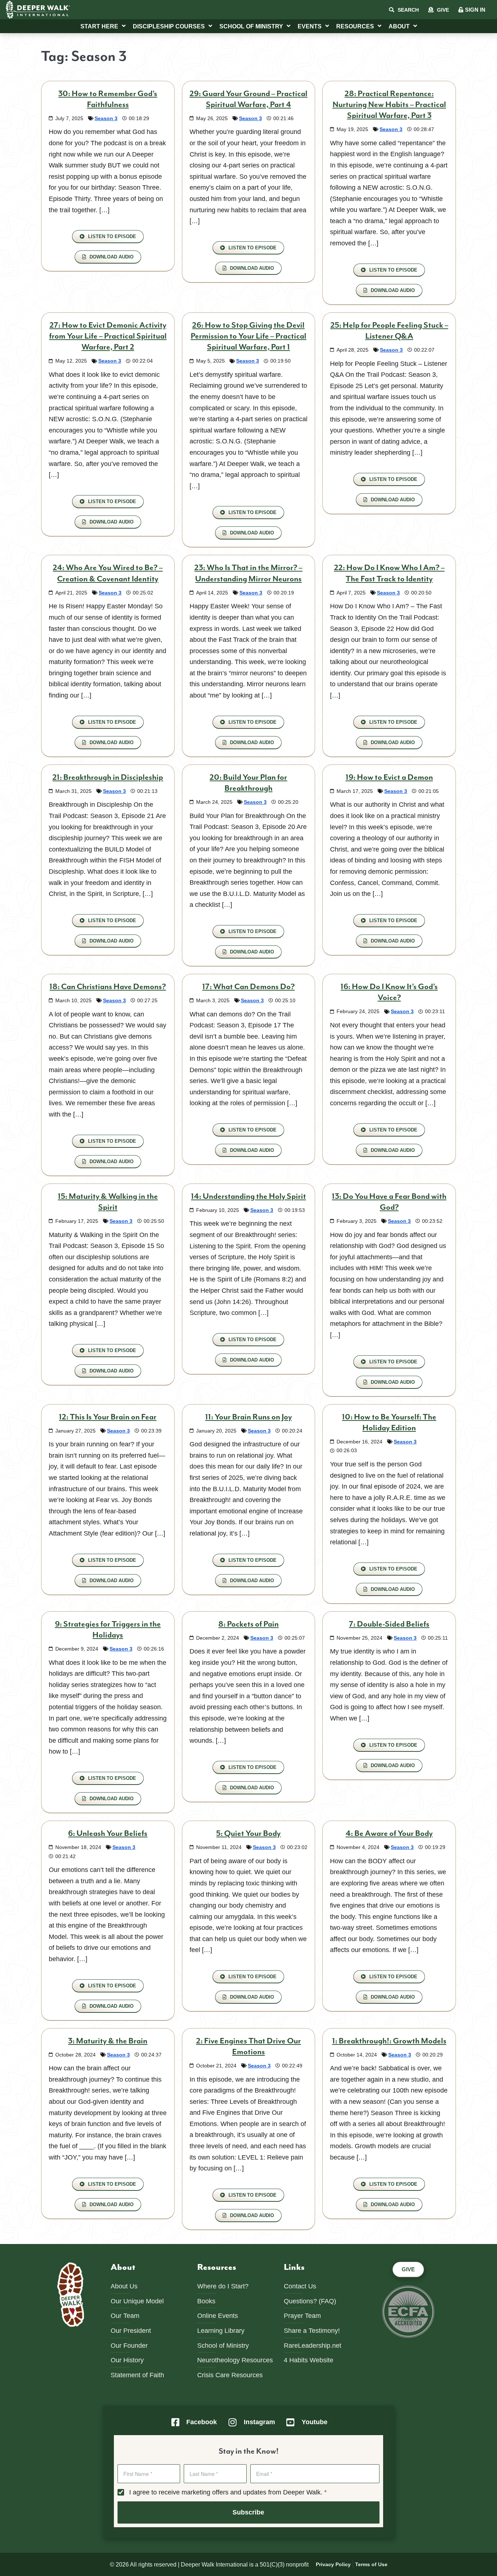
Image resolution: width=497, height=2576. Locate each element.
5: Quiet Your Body (248, 1834)
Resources (355, 26)
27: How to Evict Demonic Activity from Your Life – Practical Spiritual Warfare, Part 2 (108, 336)
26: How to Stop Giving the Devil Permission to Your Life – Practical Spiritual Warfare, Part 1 (249, 336)
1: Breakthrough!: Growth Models (389, 2041)
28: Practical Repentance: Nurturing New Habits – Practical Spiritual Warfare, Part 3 (389, 105)
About (399, 26)
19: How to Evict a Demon (389, 777)
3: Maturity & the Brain (108, 2041)
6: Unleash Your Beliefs (108, 1834)
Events (310, 26)
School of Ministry (251, 26)
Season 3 (106, 118)
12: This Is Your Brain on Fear (108, 1417)
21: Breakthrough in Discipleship (108, 777)
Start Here (99, 26)
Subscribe (248, 2512)
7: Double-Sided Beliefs (389, 1624)
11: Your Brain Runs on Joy (249, 1417)
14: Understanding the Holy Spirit (249, 1196)
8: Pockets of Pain (249, 1624)
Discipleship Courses (169, 26)
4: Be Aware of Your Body (389, 1834)
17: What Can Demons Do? (249, 987)
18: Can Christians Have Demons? (108, 987)
